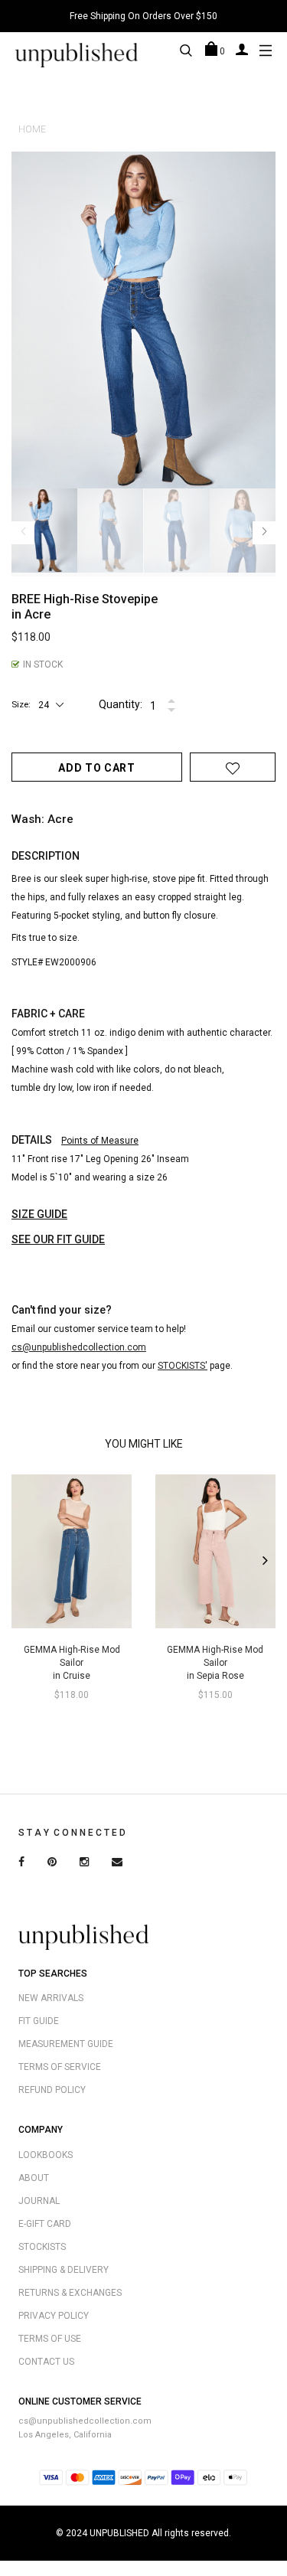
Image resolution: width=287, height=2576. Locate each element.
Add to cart (97, 768)
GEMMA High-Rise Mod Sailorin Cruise (72, 1663)
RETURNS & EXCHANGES (70, 2293)
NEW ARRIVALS (51, 1998)
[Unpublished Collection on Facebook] (21, 1863)
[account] (242, 49)
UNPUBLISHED (119, 2533)
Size (20, 704)
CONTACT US (46, 2362)
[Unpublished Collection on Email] (117, 1863)
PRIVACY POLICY (54, 2316)
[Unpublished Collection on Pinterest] (52, 1863)
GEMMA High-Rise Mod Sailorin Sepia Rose (215, 1663)
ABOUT (34, 2178)
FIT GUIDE (39, 2021)
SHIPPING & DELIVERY (64, 2270)
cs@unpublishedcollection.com (85, 2421)
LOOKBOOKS (46, 2155)
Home (32, 129)
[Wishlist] (233, 768)
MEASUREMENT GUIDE (66, 2044)
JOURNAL (39, 2201)
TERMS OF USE (50, 2339)
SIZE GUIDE (39, 1214)
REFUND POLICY (52, 2090)
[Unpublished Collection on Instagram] (84, 1863)
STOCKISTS (42, 2247)
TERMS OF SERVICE (60, 2067)
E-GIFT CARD (45, 2224)
